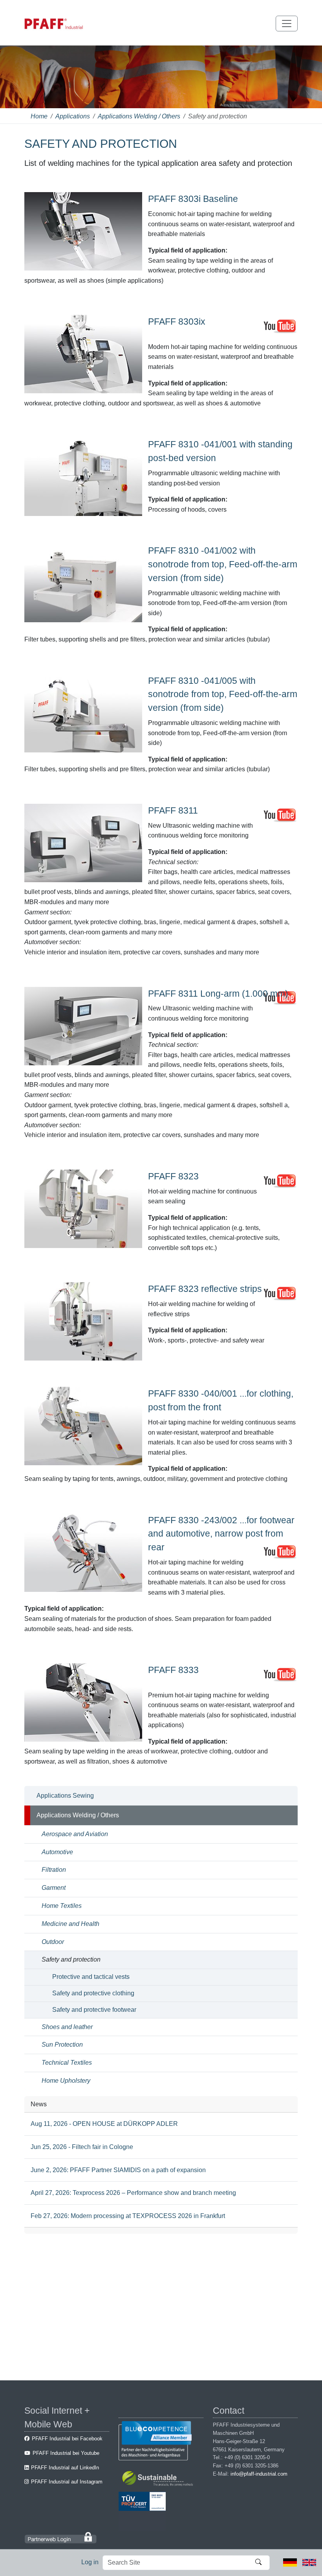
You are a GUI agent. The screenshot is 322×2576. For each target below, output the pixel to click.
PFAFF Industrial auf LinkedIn (65, 2468)
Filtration (54, 1870)
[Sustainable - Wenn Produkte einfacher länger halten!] (159, 2480)
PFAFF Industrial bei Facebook (67, 2439)
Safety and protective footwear (94, 2010)
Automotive (57, 1852)
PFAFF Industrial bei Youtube (66, 2453)
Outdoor (53, 1942)
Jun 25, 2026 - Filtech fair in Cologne (82, 2147)
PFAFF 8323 (173, 1176)
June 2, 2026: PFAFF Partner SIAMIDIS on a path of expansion (118, 2170)
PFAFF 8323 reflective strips (205, 1289)
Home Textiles (62, 1906)
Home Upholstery (66, 2081)
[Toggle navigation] (287, 24)
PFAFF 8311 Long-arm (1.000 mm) (218, 994)
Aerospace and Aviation (75, 1834)
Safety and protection (71, 1959)
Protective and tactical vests (91, 1977)
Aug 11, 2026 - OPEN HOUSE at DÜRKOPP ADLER (104, 2124)
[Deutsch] (290, 2562)
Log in (90, 2562)
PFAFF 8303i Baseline (193, 199)
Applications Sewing (65, 1796)
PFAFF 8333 (173, 1670)
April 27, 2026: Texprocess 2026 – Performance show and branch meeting (133, 2193)
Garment (54, 1888)
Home (39, 116)
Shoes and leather (67, 2027)
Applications (73, 116)
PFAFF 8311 (173, 810)
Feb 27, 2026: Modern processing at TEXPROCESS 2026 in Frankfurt (128, 2216)
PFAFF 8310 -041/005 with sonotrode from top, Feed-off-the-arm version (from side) (223, 694)
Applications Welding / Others (139, 116)
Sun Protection (62, 2045)
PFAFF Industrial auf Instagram (67, 2482)
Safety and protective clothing (93, 1993)
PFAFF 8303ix (177, 322)
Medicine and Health (70, 1924)
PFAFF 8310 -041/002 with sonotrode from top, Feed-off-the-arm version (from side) (223, 564)
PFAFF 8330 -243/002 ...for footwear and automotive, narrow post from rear (221, 1534)
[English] (309, 2562)
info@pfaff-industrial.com (259, 2474)
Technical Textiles (67, 2063)
